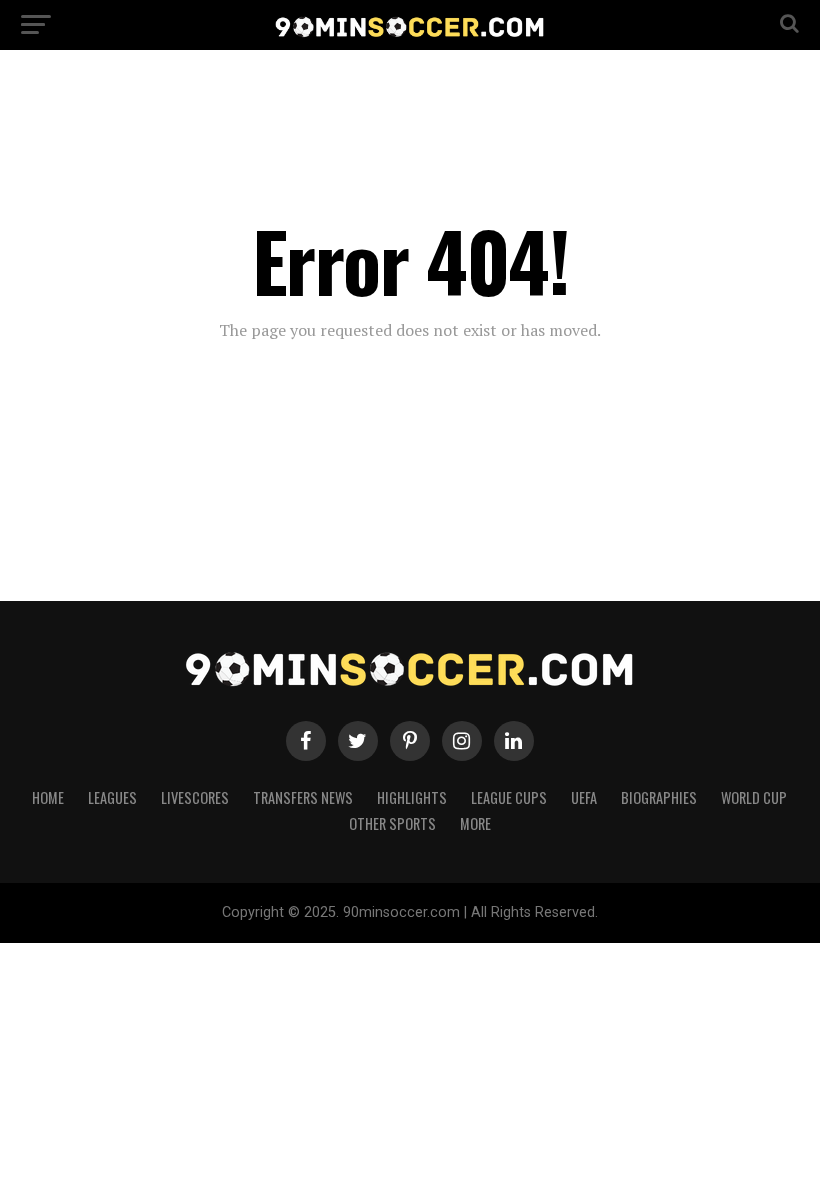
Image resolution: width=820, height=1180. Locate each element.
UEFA (584, 797)
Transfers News (303, 797)
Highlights (412, 797)
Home (48, 797)
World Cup (754, 797)
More (475, 823)
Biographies (659, 797)
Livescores (195, 797)
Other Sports (392, 823)
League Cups (509, 797)
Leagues (112, 797)
